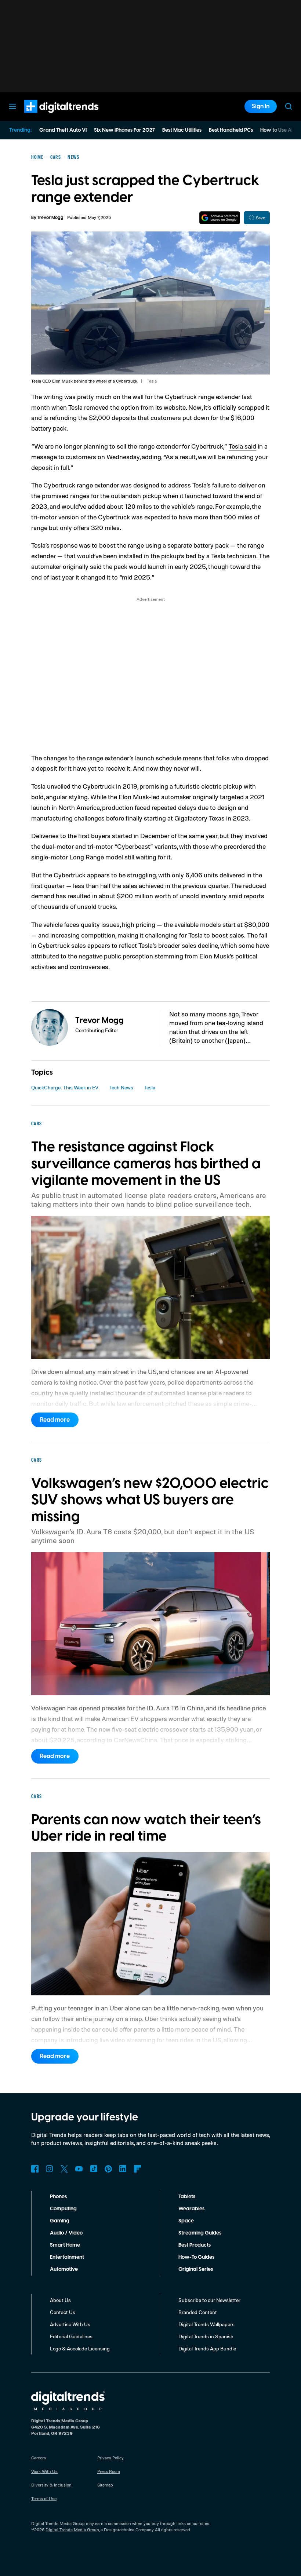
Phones (58, 2197)
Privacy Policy (110, 2458)
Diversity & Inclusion (51, 2485)
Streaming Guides (200, 2233)
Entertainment (67, 2257)
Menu (12, 106)
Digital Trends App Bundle (207, 2348)
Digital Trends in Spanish (206, 2336)
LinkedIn (123, 2169)
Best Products (195, 2245)
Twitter (64, 2169)
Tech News (121, 1087)
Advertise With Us (70, 2324)
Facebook (35, 2169)
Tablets (187, 2197)
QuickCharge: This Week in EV (65, 1087)
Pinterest (108, 2169)
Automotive (64, 2269)
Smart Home (65, 2245)
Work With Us (44, 2471)
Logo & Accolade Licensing (80, 2348)
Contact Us (63, 2312)
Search (289, 106)
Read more (55, 1420)
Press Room (109, 2471)
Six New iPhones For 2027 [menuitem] (124, 130)
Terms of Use (44, 2498)
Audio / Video (66, 2233)
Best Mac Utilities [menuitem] (182, 130)
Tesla (150, 1087)
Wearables (191, 2209)
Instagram (50, 2169)
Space (186, 2221)
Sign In (261, 106)
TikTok (94, 2169)
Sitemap (105, 2485)
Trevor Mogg (50, 218)
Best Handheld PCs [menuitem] (231, 130)
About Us (60, 2300)
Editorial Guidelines (71, 2336)
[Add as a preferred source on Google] (220, 218)
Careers (39, 2458)
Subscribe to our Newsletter (209, 2300)
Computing (63, 2209)
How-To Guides (196, 2257)
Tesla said (242, 446)
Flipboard (138, 2169)
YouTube (79, 2169)
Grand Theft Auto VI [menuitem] (63, 130)
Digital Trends (48, 117)
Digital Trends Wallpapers (206, 2324)
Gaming (60, 2221)
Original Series (196, 2269)
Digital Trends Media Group (72, 2530)
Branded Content (198, 2312)
